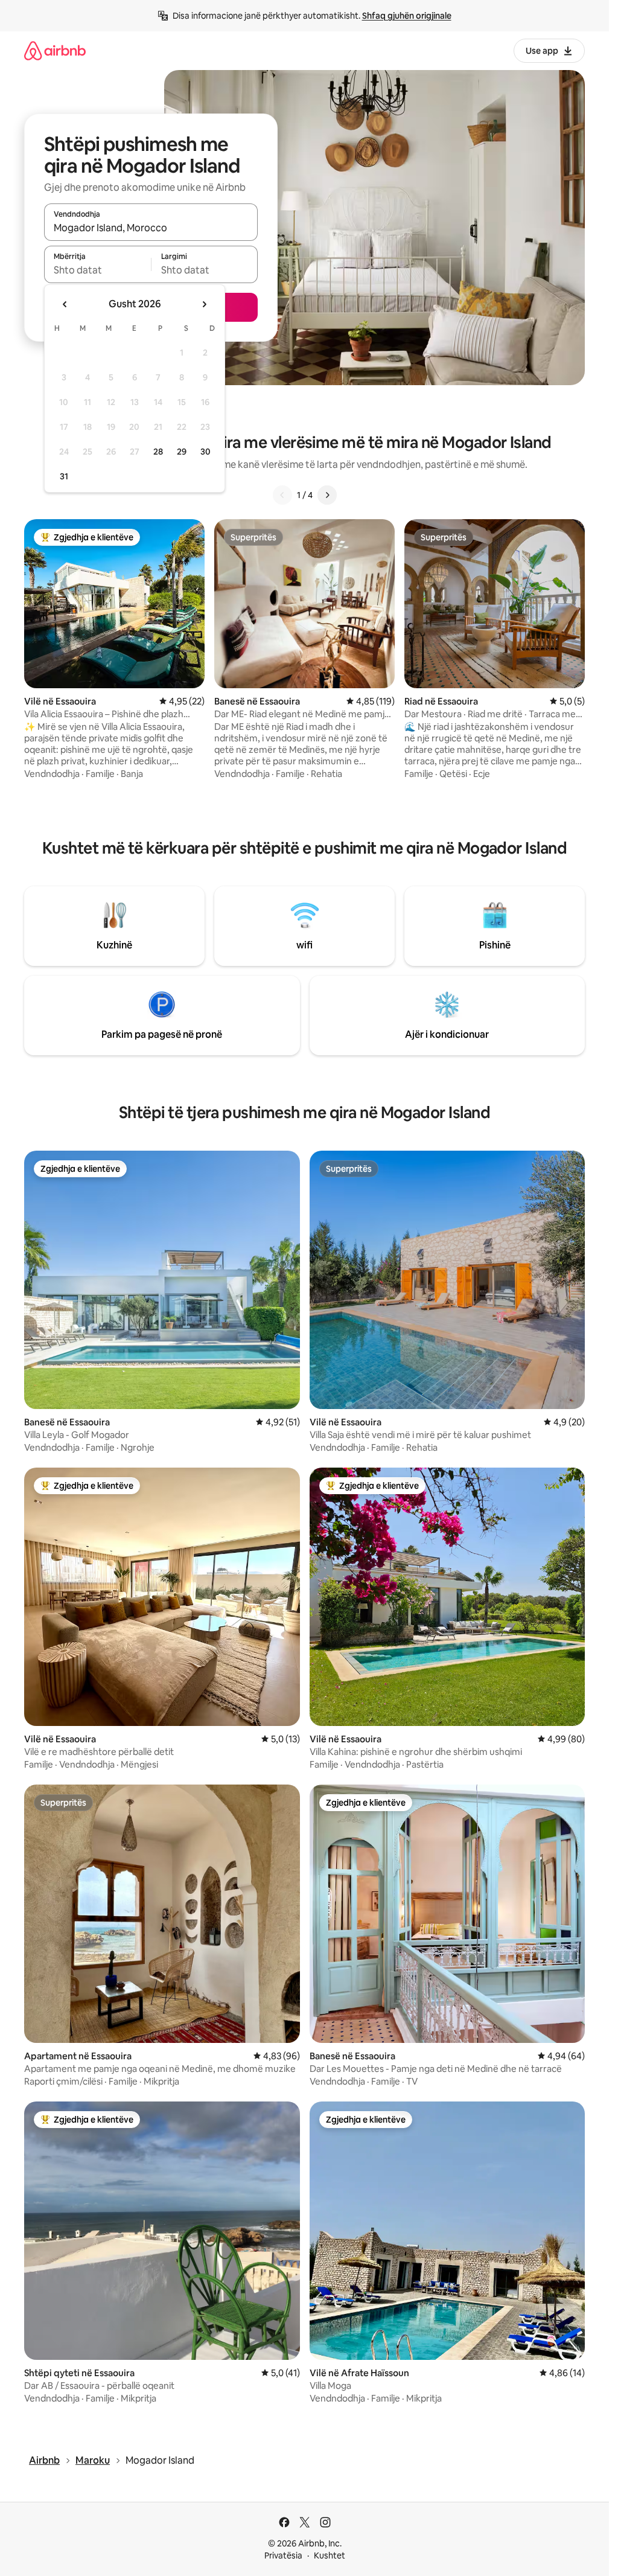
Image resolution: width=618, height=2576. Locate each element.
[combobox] (151, 228)
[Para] (327, 495)
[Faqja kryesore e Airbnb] (55, 50)
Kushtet (330, 2555)
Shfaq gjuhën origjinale (407, 16)
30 (205, 452)
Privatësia (283, 2555)
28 (158, 452)
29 (182, 452)
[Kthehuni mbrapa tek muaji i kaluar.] (65, 304)
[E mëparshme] (282, 495)
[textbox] (97, 270)
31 (64, 476)
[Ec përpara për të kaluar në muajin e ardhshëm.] (204, 304)
